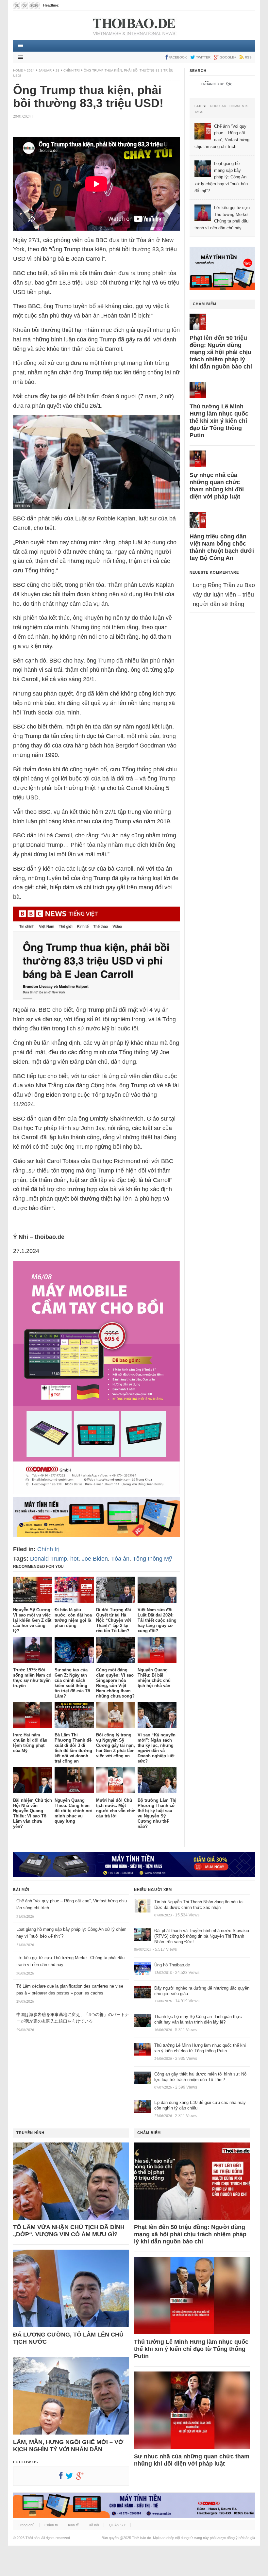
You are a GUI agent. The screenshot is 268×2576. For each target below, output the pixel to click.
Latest (201, 106)
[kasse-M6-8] (96, 1492)
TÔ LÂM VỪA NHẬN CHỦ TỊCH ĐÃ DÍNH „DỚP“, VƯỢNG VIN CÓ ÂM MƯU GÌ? (69, 2231)
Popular (218, 106)
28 (58, 70)
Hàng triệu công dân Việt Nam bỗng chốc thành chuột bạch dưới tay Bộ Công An (222, 547)
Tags (199, 112)
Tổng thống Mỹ (152, 1559)
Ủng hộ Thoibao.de (76, 5)
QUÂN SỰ (117, 2525)
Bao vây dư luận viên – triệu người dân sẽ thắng (224, 595)
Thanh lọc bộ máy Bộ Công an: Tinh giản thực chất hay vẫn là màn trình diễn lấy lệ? (198, 2019)
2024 (31, 70)
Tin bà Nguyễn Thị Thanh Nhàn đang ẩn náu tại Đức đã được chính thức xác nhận (199, 1905)
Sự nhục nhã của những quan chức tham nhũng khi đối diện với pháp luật (217, 486)
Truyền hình (30, 2133)
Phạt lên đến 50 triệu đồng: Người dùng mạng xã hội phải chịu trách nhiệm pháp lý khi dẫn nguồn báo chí (221, 352)
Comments (239, 106)
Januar (45, 70)
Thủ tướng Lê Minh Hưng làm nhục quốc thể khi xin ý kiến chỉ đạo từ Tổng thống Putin (219, 421)
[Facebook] (62, 2477)
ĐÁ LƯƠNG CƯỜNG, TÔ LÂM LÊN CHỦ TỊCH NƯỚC (68, 2338)
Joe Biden (95, 1559)
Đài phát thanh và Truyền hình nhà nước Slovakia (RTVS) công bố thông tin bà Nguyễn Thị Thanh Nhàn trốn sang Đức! (202, 1936)
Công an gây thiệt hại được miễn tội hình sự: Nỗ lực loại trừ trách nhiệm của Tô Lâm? (200, 2077)
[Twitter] (71, 2477)
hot (74, 1559)
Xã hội (94, 2525)
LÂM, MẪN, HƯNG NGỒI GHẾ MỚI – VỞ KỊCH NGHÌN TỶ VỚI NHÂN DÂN (68, 2446)
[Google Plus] (81, 2477)
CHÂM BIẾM (205, 304)
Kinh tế (73, 2525)
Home (18, 70)
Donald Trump (49, 1559)
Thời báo (33, 2538)
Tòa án (120, 1559)
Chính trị (72, 70)
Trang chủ (26, 2525)
